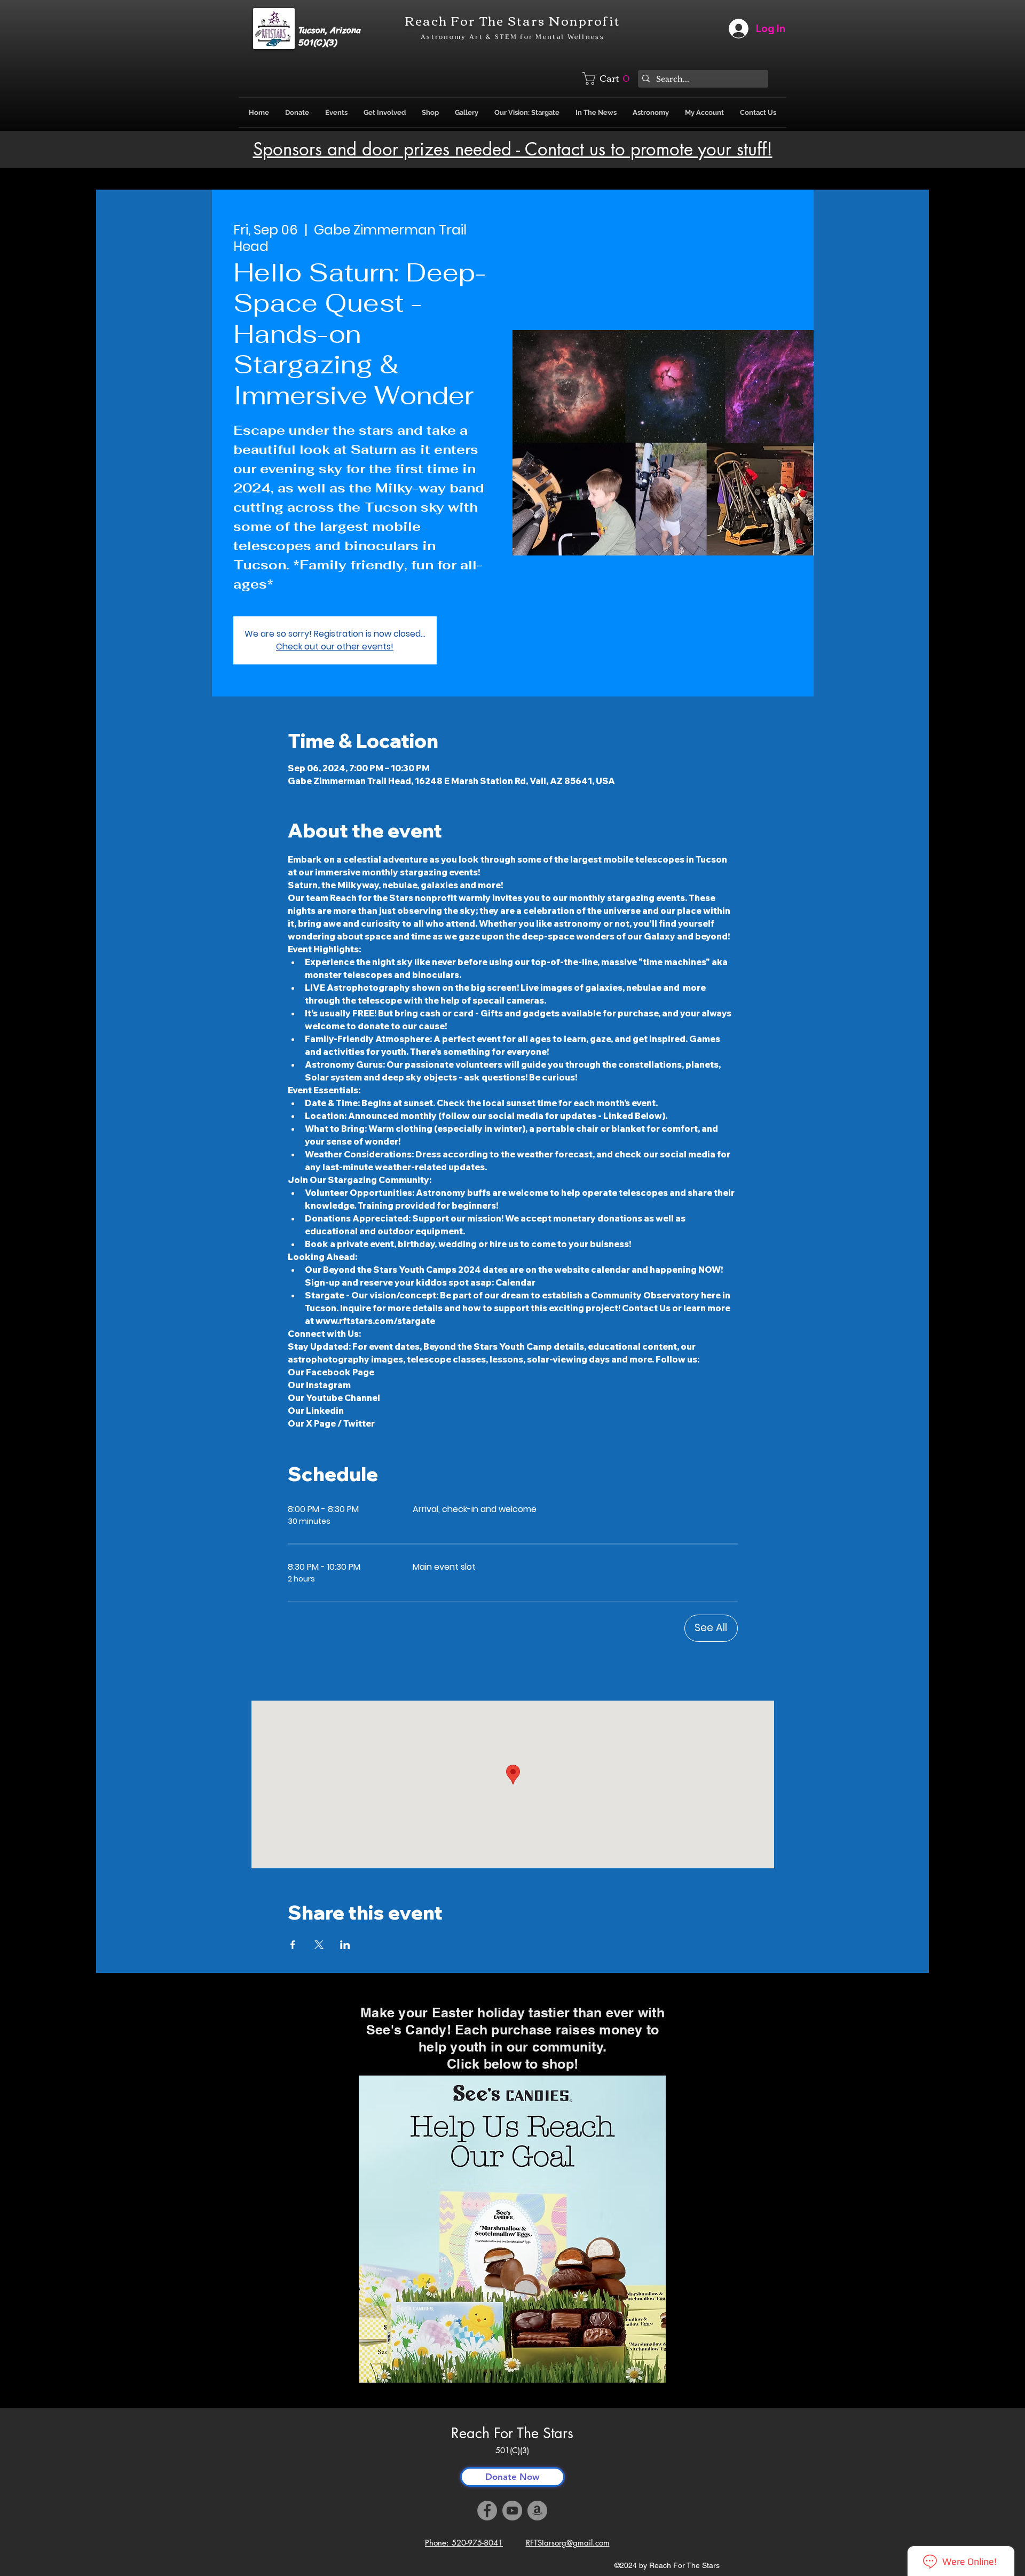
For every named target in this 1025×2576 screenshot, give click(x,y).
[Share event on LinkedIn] (345, 1945)
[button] (608, 79)
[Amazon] (537, 2511)
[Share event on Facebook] (293, 1945)
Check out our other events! (335, 647)
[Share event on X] (319, 1945)
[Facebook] (487, 2511)
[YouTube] (512, 2511)
